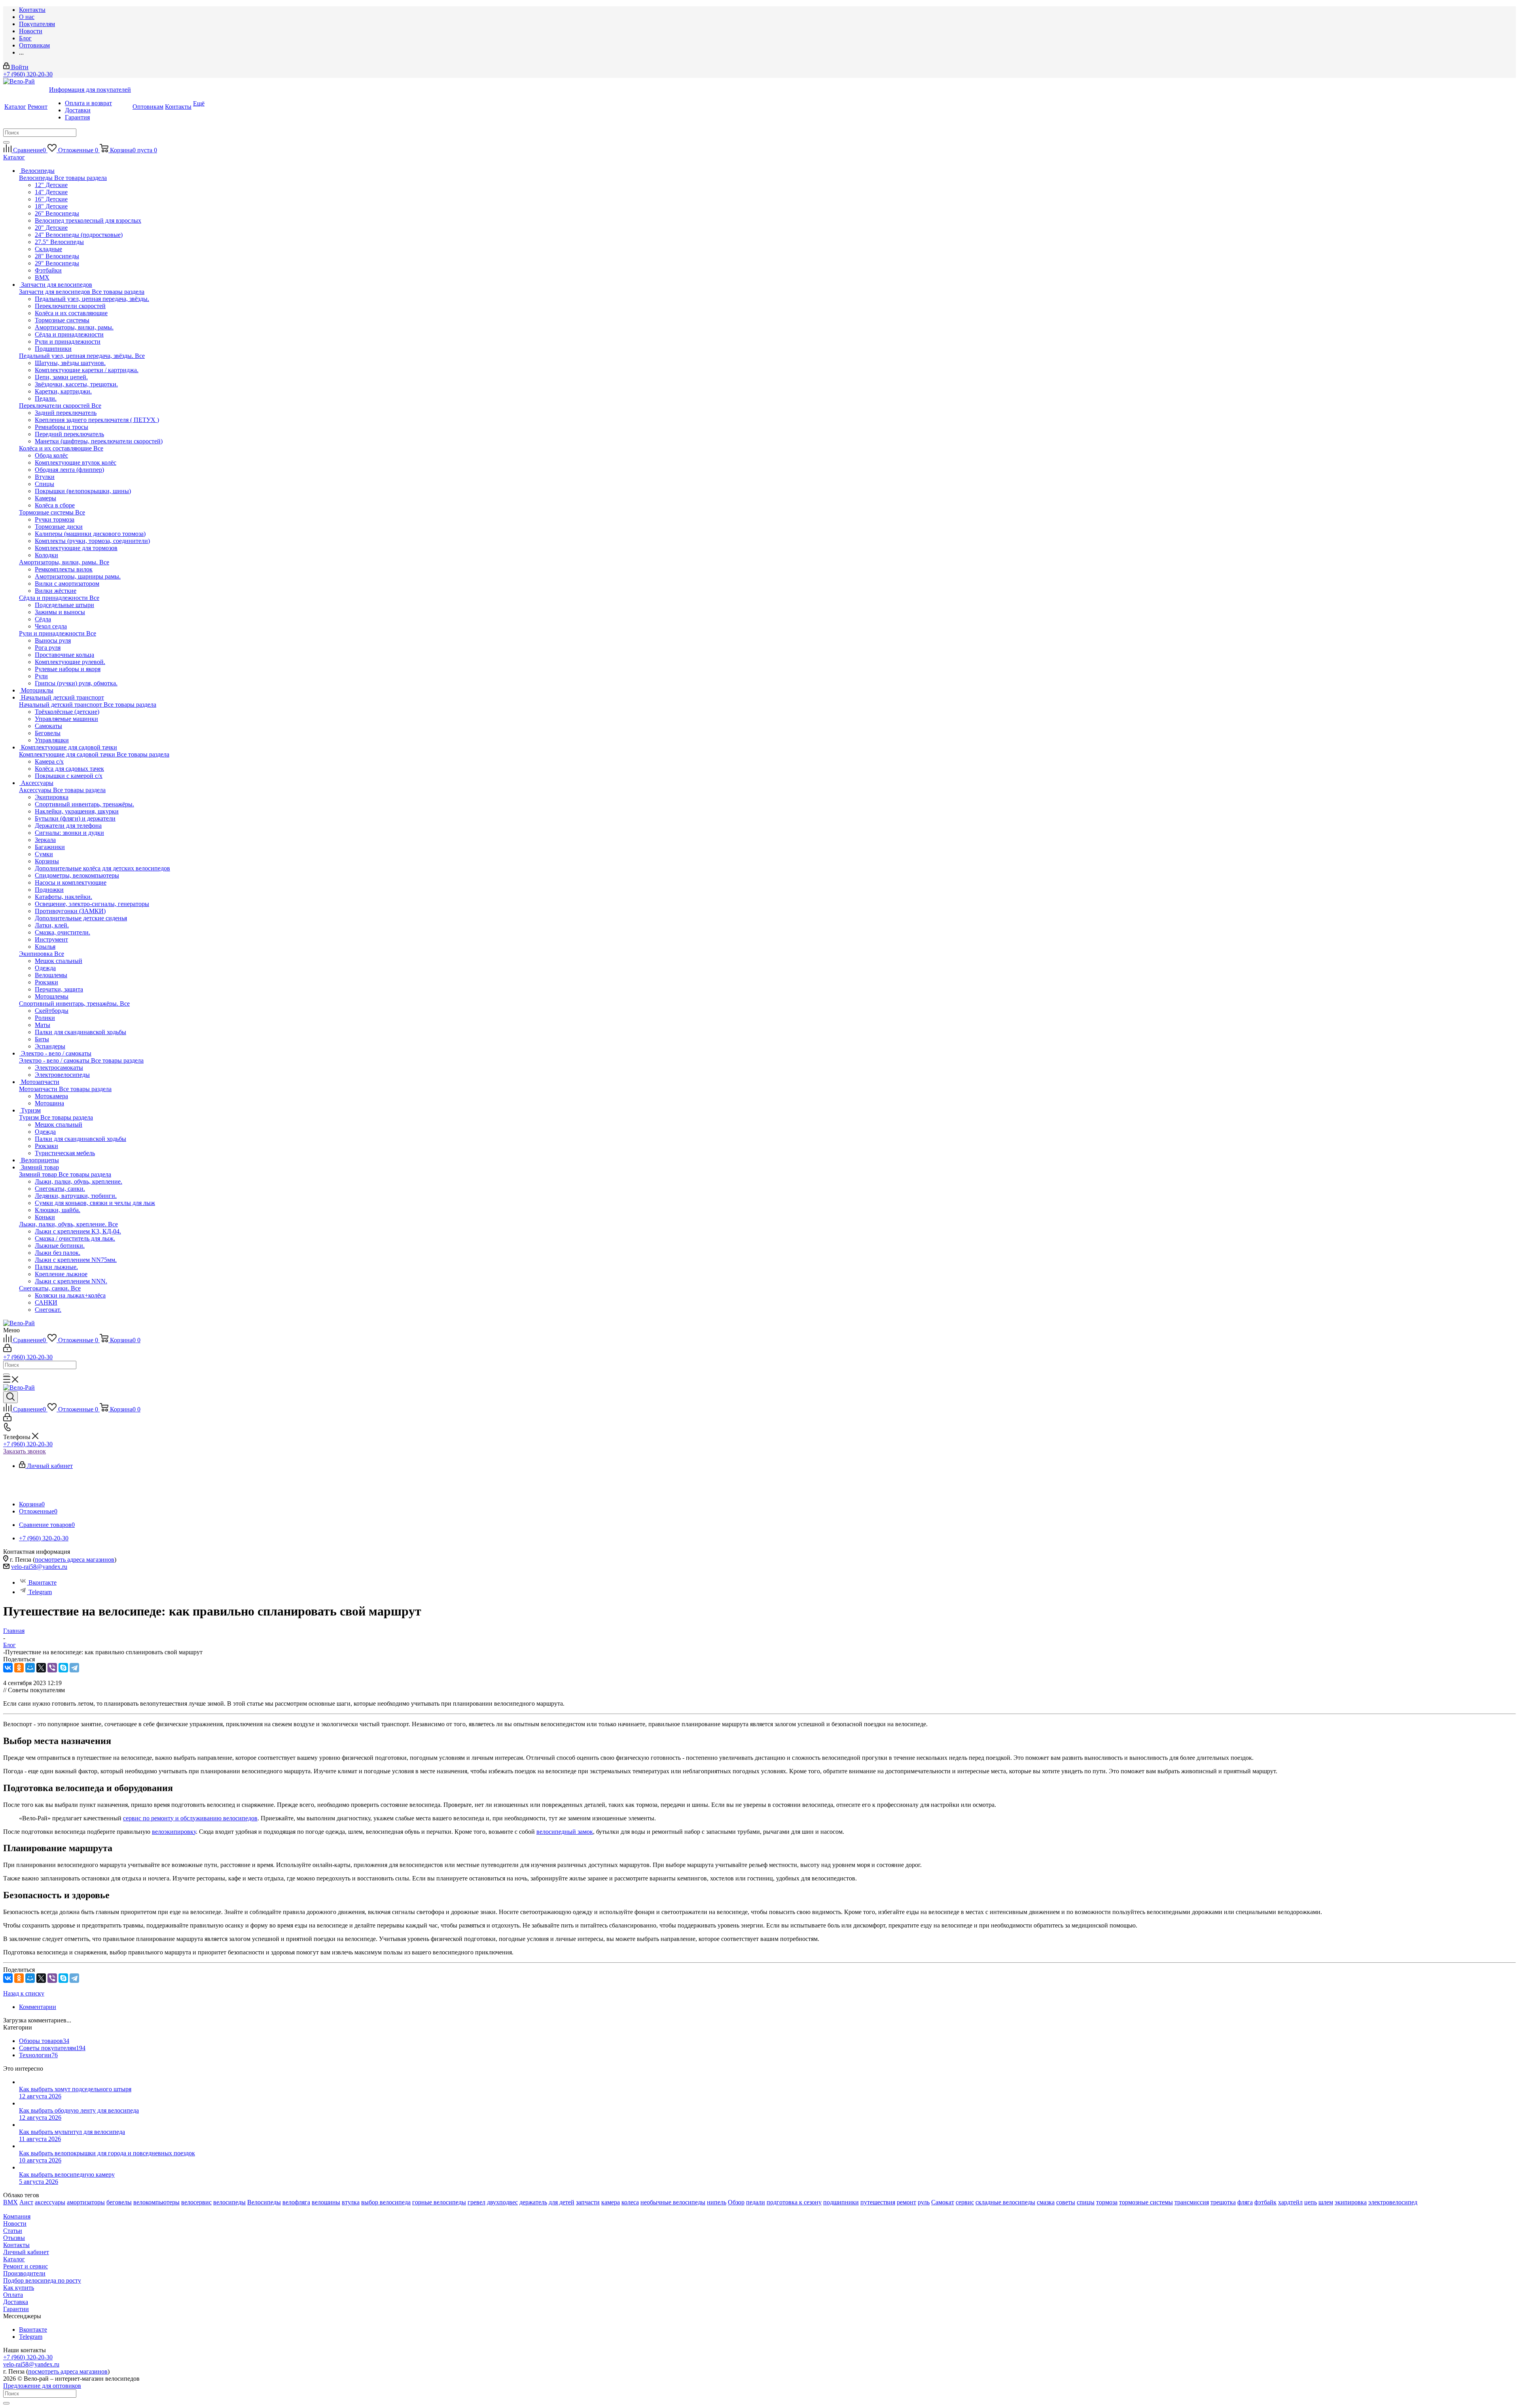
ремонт (906, 2202)
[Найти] (6, 142)
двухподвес (502, 2202)
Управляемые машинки (66, 719)
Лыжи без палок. (58, 1253)
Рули (41, 676)
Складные (48, 249)
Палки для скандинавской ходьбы (80, 1032)
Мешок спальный (59, 961)
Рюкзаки (46, 982)
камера (611, 2202)
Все (140, 356)
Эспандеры (50, 1046)
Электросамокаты (59, 1068)
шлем (1326, 2202)
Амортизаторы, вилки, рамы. (59, 562)
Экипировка (37, 954)
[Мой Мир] (30, 1668)
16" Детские (51, 199)
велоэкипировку (174, 1832)
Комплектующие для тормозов (76, 548)
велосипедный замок (565, 1832)
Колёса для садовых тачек (69, 769)
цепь (1311, 2202)
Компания (17, 2216)
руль (924, 2202)
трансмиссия (1192, 2202)
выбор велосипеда (386, 2202)
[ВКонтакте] (8, 1668)
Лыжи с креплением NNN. (71, 1281)
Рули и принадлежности (53, 633)
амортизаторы (86, 2202)
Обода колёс (51, 455)
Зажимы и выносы (60, 612)
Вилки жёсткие (56, 591)
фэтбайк (1265, 2202)
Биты (42, 1039)
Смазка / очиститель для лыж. (75, 1238)
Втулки (45, 477)
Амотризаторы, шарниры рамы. (78, 576)
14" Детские (51, 192)
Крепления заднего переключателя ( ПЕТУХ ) (97, 420)
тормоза (1107, 2202)
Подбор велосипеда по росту (42, 2280)
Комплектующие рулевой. (70, 662)
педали (756, 2202)
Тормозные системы (47, 512)
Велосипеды (37, 178)
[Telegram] (74, 1668)
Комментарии (38, 2007)
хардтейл (1290, 2202)
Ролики (45, 1018)
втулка (351, 2202)
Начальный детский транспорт (61, 705)
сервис (965, 2202)
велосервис (196, 2202)
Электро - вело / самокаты (55, 1060)
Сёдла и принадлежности (54, 598)
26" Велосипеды (57, 213)
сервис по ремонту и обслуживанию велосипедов (190, 1818)
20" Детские (51, 228)
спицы (1086, 2202)
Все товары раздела (80, 178)
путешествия (878, 2202)
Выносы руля (53, 640)
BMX (42, 277)
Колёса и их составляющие (56, 448)
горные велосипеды (439, 2202)
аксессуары (50, 2202)
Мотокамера (51, 1096)
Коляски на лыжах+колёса (70, 1295)
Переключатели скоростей (55, 406)
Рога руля (48, 648)
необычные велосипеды (673, 2202)
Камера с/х (49, 761)
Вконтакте (43, 1582)
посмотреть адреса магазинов (75, 1560)
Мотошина (49, 1103)
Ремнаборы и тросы (62, 427)
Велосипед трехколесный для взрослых (88, 220)
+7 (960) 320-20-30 (28, 74)
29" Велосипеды (57, 263)
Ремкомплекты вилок (64, 569)
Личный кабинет (26, 2252)
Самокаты (48, 726)
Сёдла (43, 619)
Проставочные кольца (64, 655)
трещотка (1223, 2202)
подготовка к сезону (794, 2202)
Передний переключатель (69, 434)
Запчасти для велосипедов (55, 292)
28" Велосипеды (57, 256)
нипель (717, 2202)
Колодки (46, 555)
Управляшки (52, 740)
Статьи (13, 2231)
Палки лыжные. (56, 1267)
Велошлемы (51, 975)
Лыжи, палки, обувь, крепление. (63, 1224)
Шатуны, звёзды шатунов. (70, 363)
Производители (24, 2273)
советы (1066, 2202)
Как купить (19, 2288)
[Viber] (52, 1668)
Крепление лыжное (61, 1274)
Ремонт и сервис (26, 2266)
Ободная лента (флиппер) (69, 470)
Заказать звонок (25, 1451)
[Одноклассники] (19, 1668)
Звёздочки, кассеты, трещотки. (76, 384)
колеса (630, 2202)
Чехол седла (51, 626)
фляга (1245, 2202)
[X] (41, 1668)
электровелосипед (1393, 2202)
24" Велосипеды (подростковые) (79, 235)
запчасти (588, 2202)
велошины (326, 2202)
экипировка (1351, 2202)
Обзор (736, 2202)
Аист (26, 2202)
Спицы (45, 484)
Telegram (40, 1592)
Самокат (943, 2202)
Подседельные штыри (64, 605)
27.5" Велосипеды (59, 242)
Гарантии (16, 2309)
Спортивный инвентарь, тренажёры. (69, 1003)
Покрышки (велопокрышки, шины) (83, 491)
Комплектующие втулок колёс (76, 462)
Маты (43, 1025)
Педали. (46, 398)
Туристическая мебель (65, 1153)
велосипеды (229, 2202)
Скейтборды (52, 1011)
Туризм (30, 1117)
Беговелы (48, 733)
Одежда (45, 968)
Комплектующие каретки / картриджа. (87, 370)
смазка (1046, 2202)
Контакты (16, 2245)
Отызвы (14, 2238)
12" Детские (51, 185)
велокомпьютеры (156, 2202)
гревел (476, 2202)
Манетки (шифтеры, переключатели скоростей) (99, 441)
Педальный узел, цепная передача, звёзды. (77, 356)
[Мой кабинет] (7, 1350)
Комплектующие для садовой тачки (68, 754)
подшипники (841, 2202)
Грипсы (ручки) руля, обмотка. (76, 683)
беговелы (119, 2202)
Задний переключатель (66, 413)
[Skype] (63, 1668)
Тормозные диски (59, 527)
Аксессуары (36, 790)
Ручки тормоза (55, 519)
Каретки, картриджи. (63, 391)
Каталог (14, 2259)
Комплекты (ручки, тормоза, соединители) (92, 541)
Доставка (16, 2302)
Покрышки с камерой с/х (69, 776)
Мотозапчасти (39, 1089)
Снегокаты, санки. (45, 1288)
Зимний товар (39, 1174)
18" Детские (51, 206)
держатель (533, 2202)
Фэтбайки (48, 270)
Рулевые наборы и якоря (68, 669)
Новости (15, 2224)
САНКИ (46, 1302)
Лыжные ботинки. (60, 1246)
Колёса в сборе (55, 505)
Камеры (45, 498)
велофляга (296, 2202)
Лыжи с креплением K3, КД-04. (78, 1231)
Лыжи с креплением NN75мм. (76, 1260)
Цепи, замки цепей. (61, 377)
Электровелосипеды (62, 1075)
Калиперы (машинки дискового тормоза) (90, 534)
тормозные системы (1146, 2202)
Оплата (13, 2295)
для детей (562, 2202)
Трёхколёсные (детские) (67, 712)
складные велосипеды (1005, 2202)
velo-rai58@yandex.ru (39, 1567)
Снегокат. (48, 1310)
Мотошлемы (52, 996)
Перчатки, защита (59, 989)
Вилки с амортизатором (67, 584)
